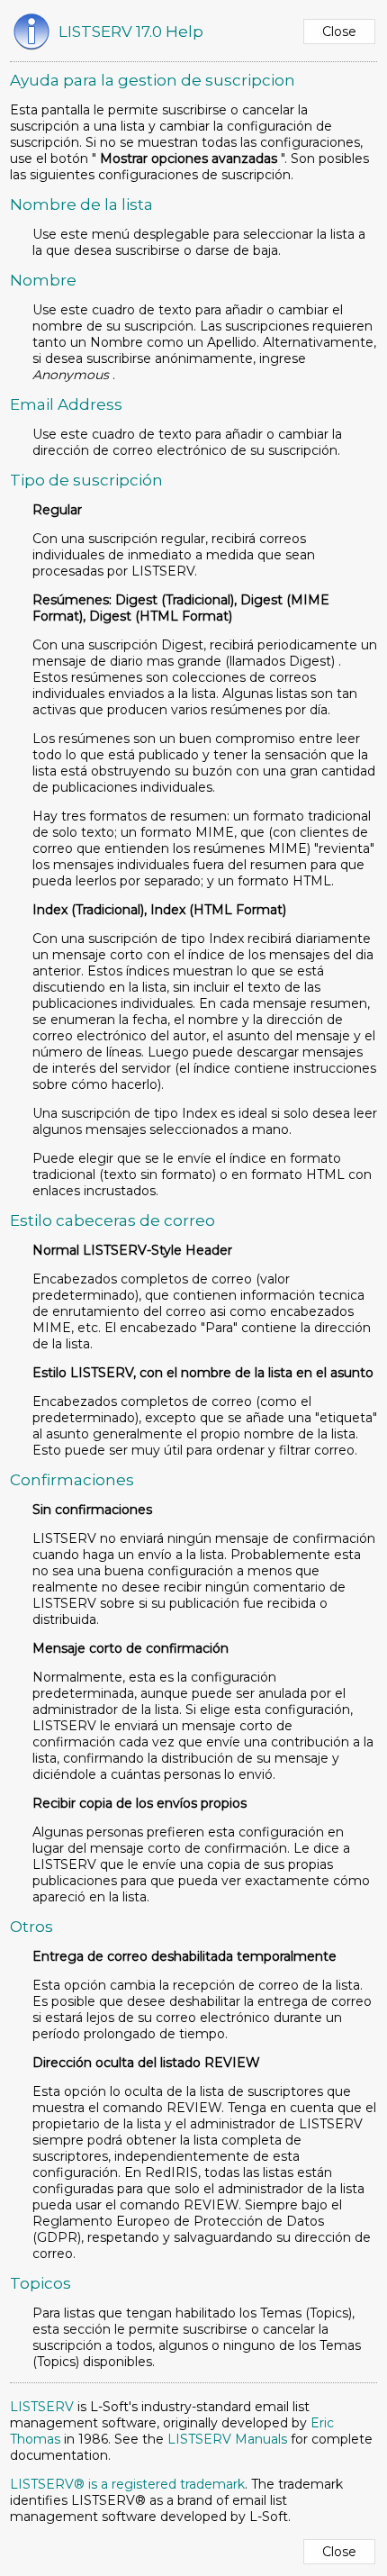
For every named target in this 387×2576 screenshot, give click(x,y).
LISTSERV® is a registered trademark (127, 2484)
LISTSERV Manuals (227, 2439)
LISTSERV (42, 2407)
